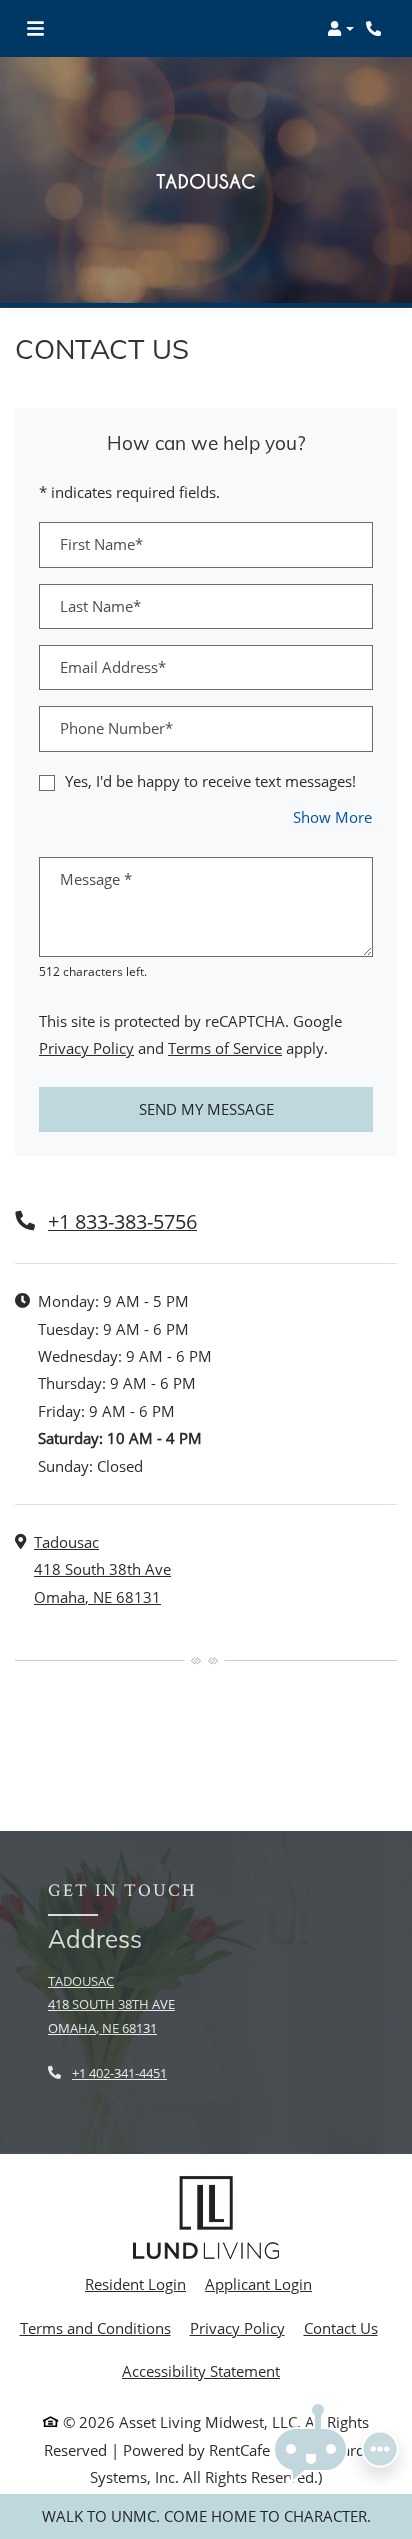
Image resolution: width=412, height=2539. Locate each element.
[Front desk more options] (380, 2449)
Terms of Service (225, 1047)
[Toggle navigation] (35, 29)
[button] (340, 29)
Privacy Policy (86, 1047)
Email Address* (113, 667)
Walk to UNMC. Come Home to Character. (206, 2516)
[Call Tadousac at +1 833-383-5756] (376, 29)
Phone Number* (116, 728)
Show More (333, 816)
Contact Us (341, 2328)
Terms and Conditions (95, 2327)
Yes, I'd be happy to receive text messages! (210, 781)
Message (96, 879)
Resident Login (135, 2283)
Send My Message (206, 1109)
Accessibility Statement (201, 2370)
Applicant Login (258, 2283)
